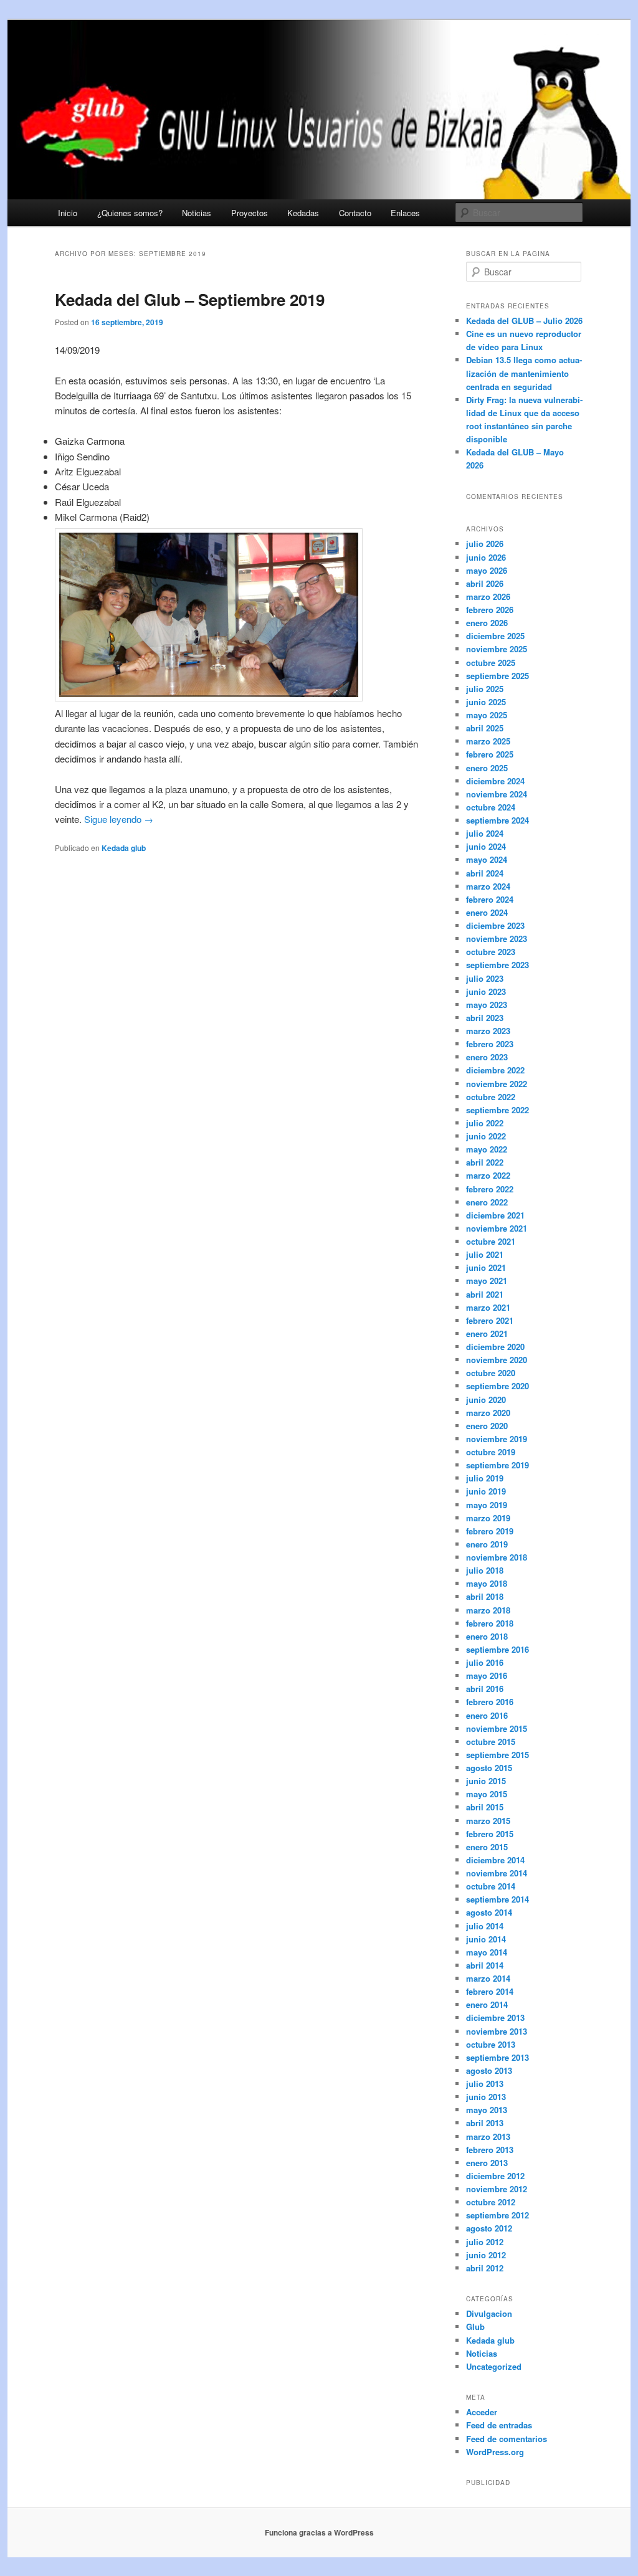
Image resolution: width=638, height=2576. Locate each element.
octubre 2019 (491, 1452)
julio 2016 (485, 1662)
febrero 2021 (490, 1320)
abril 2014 (485, 1965)
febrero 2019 (490, 1531)
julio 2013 (485, 2084)
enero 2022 (487, 1202)
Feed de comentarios (507, 2439)
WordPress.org (495, 2452)
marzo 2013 (488, 2136)
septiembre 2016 (498, 1649)
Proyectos (250, 213)
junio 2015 (486, 1781)
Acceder (482, 2412)
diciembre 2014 (495, 1860)
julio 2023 (485, 978)
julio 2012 (485, 2242)
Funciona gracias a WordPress (319, 2532)
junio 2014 (486, 1939)
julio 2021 (485, 1254)
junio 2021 (486, 1267)
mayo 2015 (487, 1794)
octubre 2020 (491, 1373)
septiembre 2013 (498, 2057)
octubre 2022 (491, 1097)
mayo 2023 (487, 1005)
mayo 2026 (487, 570)
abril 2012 (485, 2268)
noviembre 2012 (497, 2189)
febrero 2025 (490, 754)
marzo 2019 (488, 1518)
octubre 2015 (491, 1742)
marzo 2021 (488, 1307)
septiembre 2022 (498, 1110)
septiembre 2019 (498, 1465)
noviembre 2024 (497, 794)
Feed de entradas (499, 2425)
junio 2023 (486, 991)
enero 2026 (487, 623)
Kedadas (303, 213)
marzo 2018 (488, 1610)
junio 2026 (486, 557)
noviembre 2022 (497, 1084)
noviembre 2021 (497, 1228)
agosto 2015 (489, 1768)
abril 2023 (485, 1018)
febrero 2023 (490, 1044)
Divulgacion (489, 2313)
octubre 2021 (491, 1241)
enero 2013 (487, 2163)
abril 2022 (485, 1162)
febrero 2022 (490, 1189)
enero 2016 (487, 1715)
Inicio (68, 213)
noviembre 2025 (497, 649)
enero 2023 (487, 1057)
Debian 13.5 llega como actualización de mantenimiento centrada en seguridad (524, 373)
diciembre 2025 (495, 636)
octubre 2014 (491, 1886)
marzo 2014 (488, 1978)
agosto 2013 (489, 2070)
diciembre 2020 (495, 1347)
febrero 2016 (490, 1702)
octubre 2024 (491, 807)
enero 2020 (487, 1426)
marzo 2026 (488, 596)
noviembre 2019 (497, 1439)
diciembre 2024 (495, 781)
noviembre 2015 (497, 1728)
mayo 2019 (487, 1505)
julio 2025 (485, 689)
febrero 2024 (490, 899)
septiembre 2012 (498, 2215)
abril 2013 (485, 2123)
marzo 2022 (488, 1175)
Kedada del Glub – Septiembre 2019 (190, 299)
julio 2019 (485, 1478)
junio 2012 (486, 2255)
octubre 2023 (491, 952)
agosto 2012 (489, 2228)
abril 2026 (485, 583)
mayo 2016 (487, 1675)
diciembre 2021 (495, 1215)
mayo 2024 (487, 859)
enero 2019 (487, 1544)
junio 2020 (486, 1400)
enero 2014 (487, 2004)
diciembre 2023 (495, 925)
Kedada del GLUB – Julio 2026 (524, 321)
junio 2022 (486, 1136)
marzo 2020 (488, 1413)
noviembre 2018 (497, 1557)
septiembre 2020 (498, 1386)
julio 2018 (485, 1570)
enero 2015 (487, 1847)
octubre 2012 (491, 2202)
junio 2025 (486, 702)
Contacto (355, 213)
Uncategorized (494, 2366)
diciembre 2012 (495, 2176)
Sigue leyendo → (117, 819)
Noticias (197, 213)
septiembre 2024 (498, 820)
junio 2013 (486, 2097)
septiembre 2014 (498, 1899)
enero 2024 (487, 912)
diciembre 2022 (495, 1070)
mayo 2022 (487, 1149)
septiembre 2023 (498, 965)
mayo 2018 (487, 1583)
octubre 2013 (491, 2044)
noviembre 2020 (497, 1360)
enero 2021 (487, 1333)
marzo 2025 (488, 741)
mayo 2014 (487, 1952)
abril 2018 (485, 1596)
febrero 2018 (490, 1623)
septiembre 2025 (498, 676)
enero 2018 (487, 1636)
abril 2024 (485, 873)
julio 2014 (485, 1926)
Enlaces (405, 213)
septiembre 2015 (498, 1755)
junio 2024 (486, 846)
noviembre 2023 (497, 939)
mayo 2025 (487, 715)
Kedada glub (124, 848)
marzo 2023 (488, 1031)
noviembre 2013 (497, 2031)
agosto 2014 (489, 1912)
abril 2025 (485, 728)
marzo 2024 (488, 886)
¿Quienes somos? (130, 213)
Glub (475, 2326)
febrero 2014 (490, 1991)
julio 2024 (485, 833)
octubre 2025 (491, 663)
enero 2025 (487, 768)
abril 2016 (485, 1689)
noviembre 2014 (497, 1873)
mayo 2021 (487, 1281)
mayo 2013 (487, 2110)
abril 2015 (485, 1807)
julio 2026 (485, 544)
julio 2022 (485, 1123)
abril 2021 (485, 1294)
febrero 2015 (490, 1834)
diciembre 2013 (495, 2018)
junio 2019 (486, 1491)
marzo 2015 (488, 1821)
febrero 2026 (490, 610)
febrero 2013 (490, 2150)
